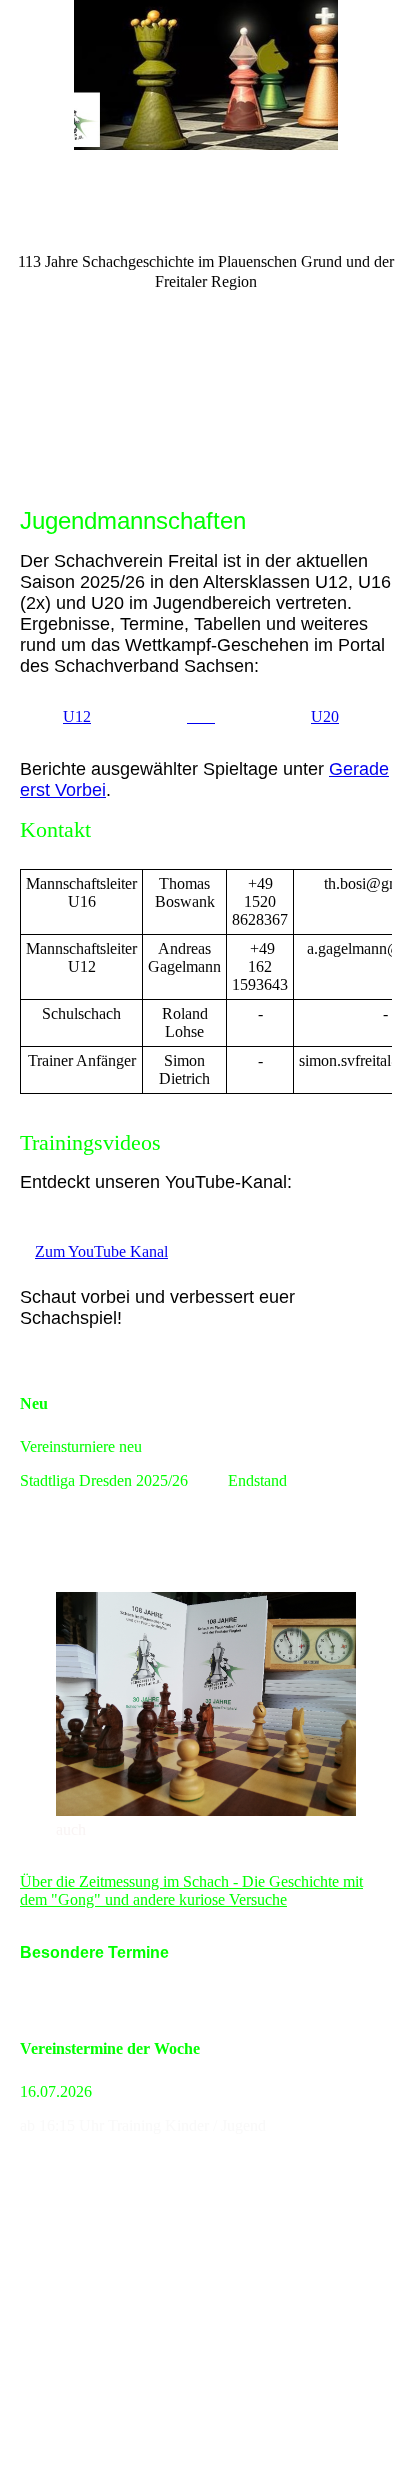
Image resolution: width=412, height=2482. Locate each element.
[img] (206, 75)
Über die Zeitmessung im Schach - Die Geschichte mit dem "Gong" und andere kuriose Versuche (191, 1890)
